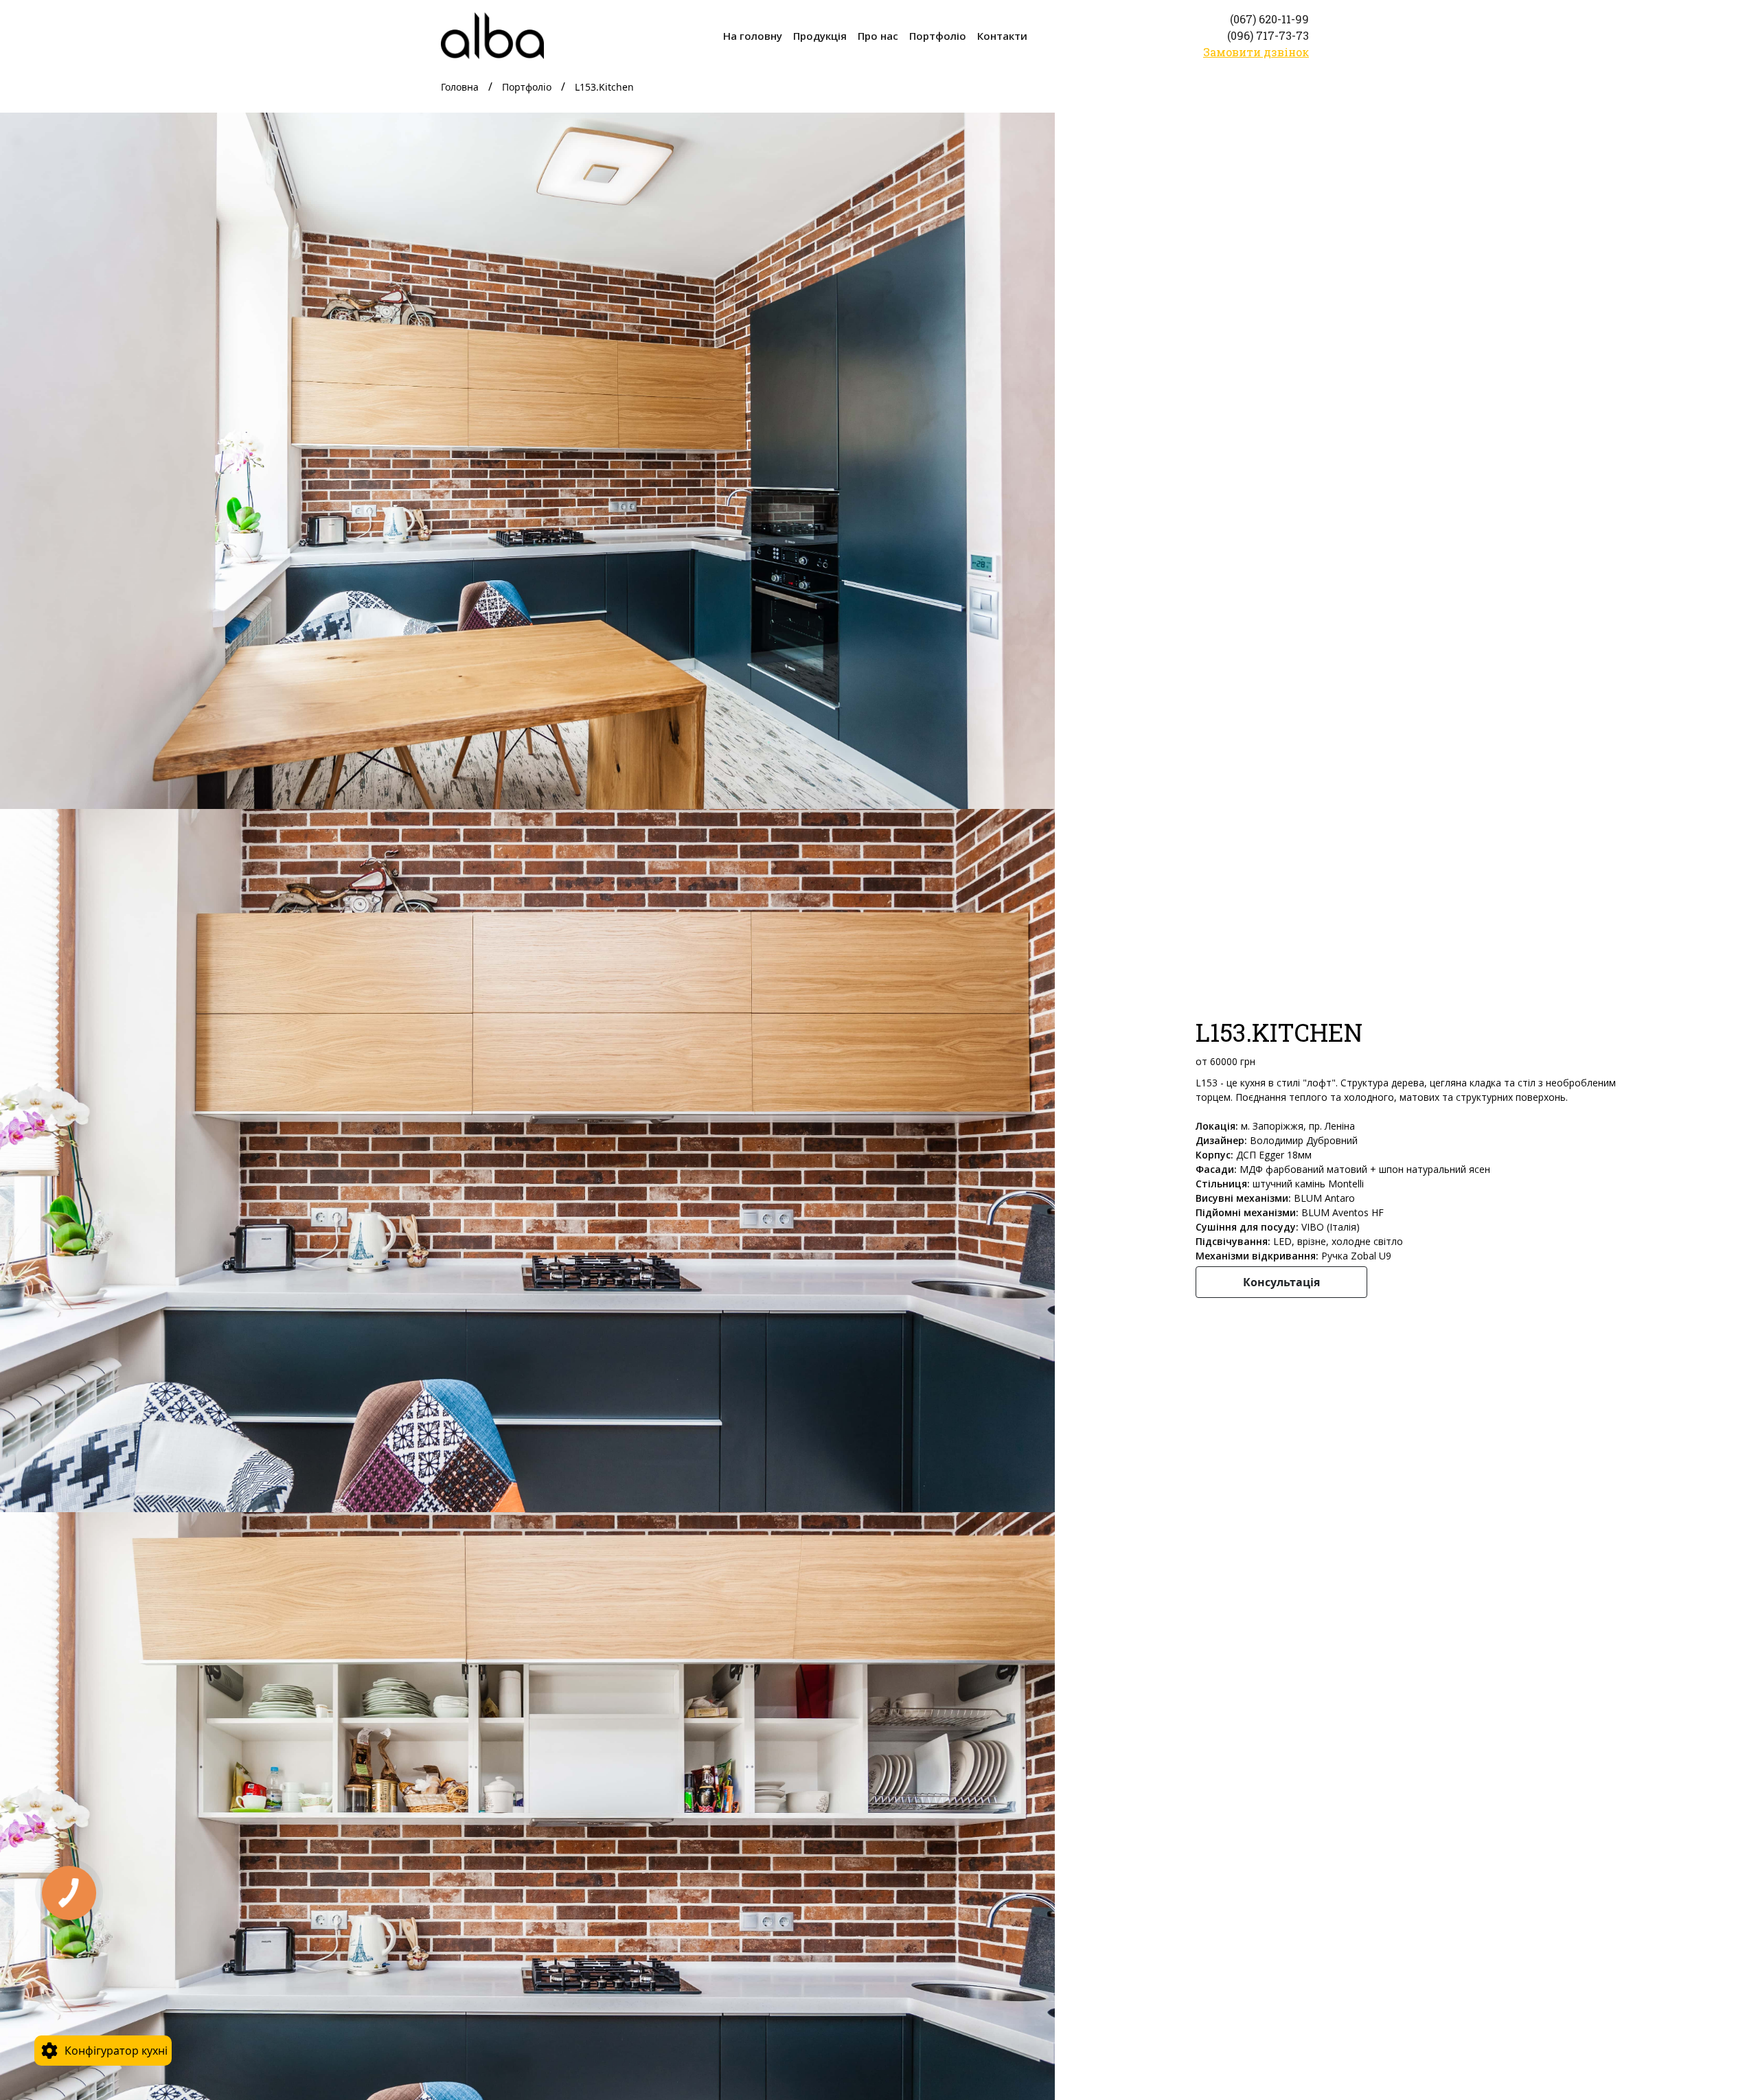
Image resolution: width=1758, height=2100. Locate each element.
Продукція (820, 36)
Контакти (1002, 36)
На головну (753, 36)
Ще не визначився (116, 1988)
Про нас (878, 36)
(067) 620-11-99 (1269, 19)
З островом (97, 1958)
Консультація (1281, 1282)
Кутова (84, 1928)
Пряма (84, 1897)
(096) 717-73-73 (1268, 35)
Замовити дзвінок (1256, 52)
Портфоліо (938, 36)
